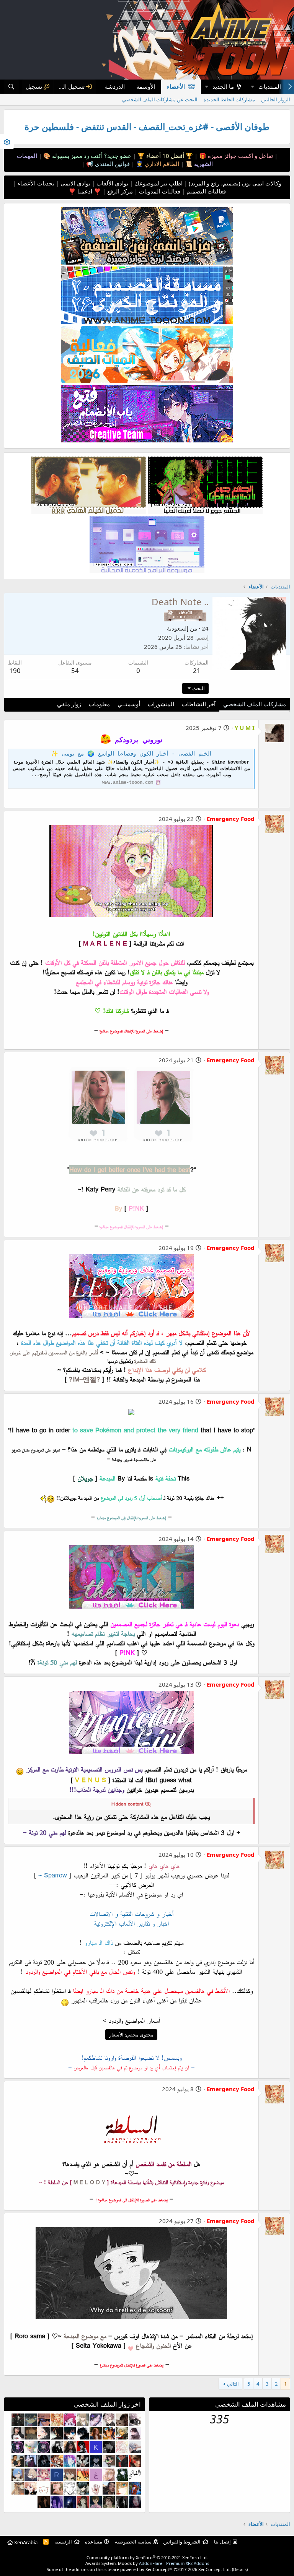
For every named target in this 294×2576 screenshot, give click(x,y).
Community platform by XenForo (147, 2557)
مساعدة (94, 2542)
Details (240, 2569)
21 (197, 670)
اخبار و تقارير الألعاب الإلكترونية (131, 1923)
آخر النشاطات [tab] (199, 704)
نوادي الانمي (75, 183)
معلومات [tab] (99, 704)
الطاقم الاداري (161, 164)
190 (15, 670)
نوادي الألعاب (112, 183)
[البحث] (11, 87)
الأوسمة (146, 86)
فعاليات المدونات (159, 191)
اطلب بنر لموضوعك (158, 183)
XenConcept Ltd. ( (216, 2569)
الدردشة (115, 86)
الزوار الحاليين (276, 99)
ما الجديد (223, 86)
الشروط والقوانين (182, 2542)
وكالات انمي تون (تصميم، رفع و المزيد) (235, 183)
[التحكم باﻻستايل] (7, 141)
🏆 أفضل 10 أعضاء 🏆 (164, 156)
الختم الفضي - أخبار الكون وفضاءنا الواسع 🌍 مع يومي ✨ (131, 754)
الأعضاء (176, 86)
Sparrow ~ (53, 1875)
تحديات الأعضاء (35, 183)
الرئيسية (63, 2542)
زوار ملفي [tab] (69, 704)
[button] (252, 87)
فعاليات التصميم (205, 191)
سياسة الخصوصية (133, 2542)
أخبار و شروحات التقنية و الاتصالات (131, 1914)
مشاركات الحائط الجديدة (229, 99)
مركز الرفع (119, 191)
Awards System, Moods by (147, 2563)
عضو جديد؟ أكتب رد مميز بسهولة (91, 156)
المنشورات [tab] (161, 704)
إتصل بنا (222, 2542)
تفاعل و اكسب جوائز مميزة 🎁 (235, 156)
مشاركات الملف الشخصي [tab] (255, 704)
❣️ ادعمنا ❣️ (85, 191)
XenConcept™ (159, 2569)
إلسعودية (178, 628)
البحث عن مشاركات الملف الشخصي (160, 99)
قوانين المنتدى (112, 164)
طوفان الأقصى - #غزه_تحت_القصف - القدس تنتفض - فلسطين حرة (147, 127)
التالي (233, 2384)
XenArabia (25, 2542)
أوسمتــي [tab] (129, 704)
